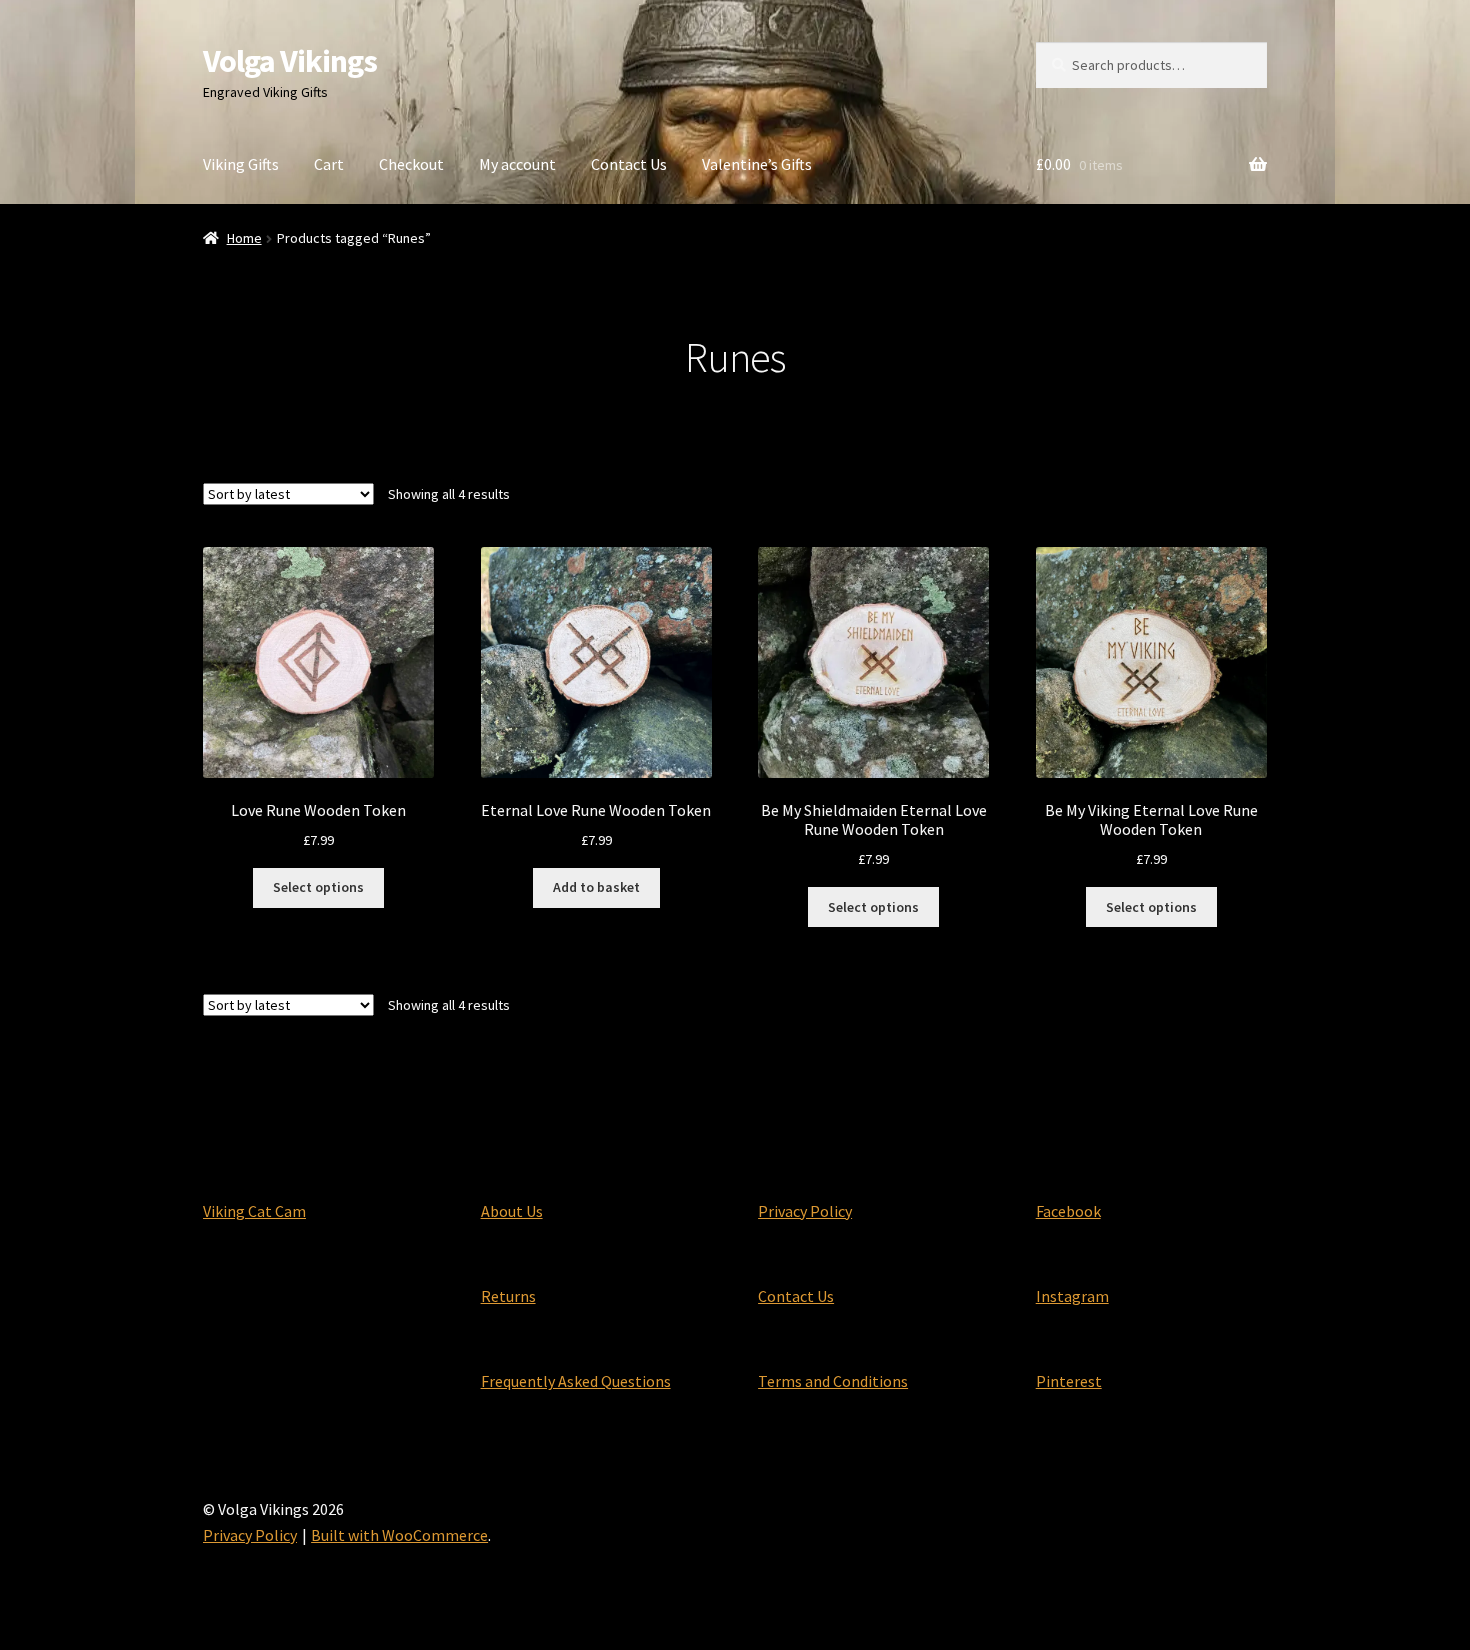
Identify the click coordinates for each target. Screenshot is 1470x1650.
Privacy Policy (805, 1211)
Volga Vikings (290, 61)
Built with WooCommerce (399, 1535)
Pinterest (1069, 1381)
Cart (329, 164)
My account (517, 164)
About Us (512, 1211)
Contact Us (629, 164)
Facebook (1068, 1211)
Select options (318, 887)
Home (244, 238)
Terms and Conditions (833, 1381)
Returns (508, 1296)
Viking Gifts (241, 164)
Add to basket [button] (596, 887)
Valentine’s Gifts (757, 164)
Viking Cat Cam (254, 1211)
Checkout (411, 164)
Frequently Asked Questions (576, 1381)
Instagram (1072, 1296)
